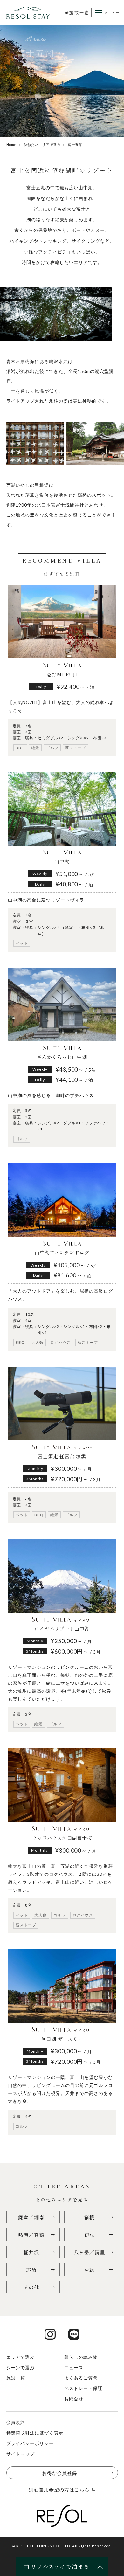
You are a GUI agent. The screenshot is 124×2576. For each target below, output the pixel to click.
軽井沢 (31, 2252)
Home (11, 145)
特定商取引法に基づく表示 (35, 2433)
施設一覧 (16, 2378)
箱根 (90, 2217)
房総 (90, 2270)
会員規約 (16, 2422)
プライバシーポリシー (30, 2443)
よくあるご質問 (81, 2378)
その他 (31, 2287)
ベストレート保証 (83, 2388)
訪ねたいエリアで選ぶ (42, 145)
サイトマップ (21, 2454)
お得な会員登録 (60, 2473)
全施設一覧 (77, 13)
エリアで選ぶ (21, 2357)
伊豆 (90, 2235)
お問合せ (74, 2399)
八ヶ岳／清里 (90, 2252)
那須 (31, 2270)
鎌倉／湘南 (31, 2217)
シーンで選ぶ (21, 2368)
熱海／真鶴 (31, 2235)
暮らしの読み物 (81, 2357)
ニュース (74, 2368)
